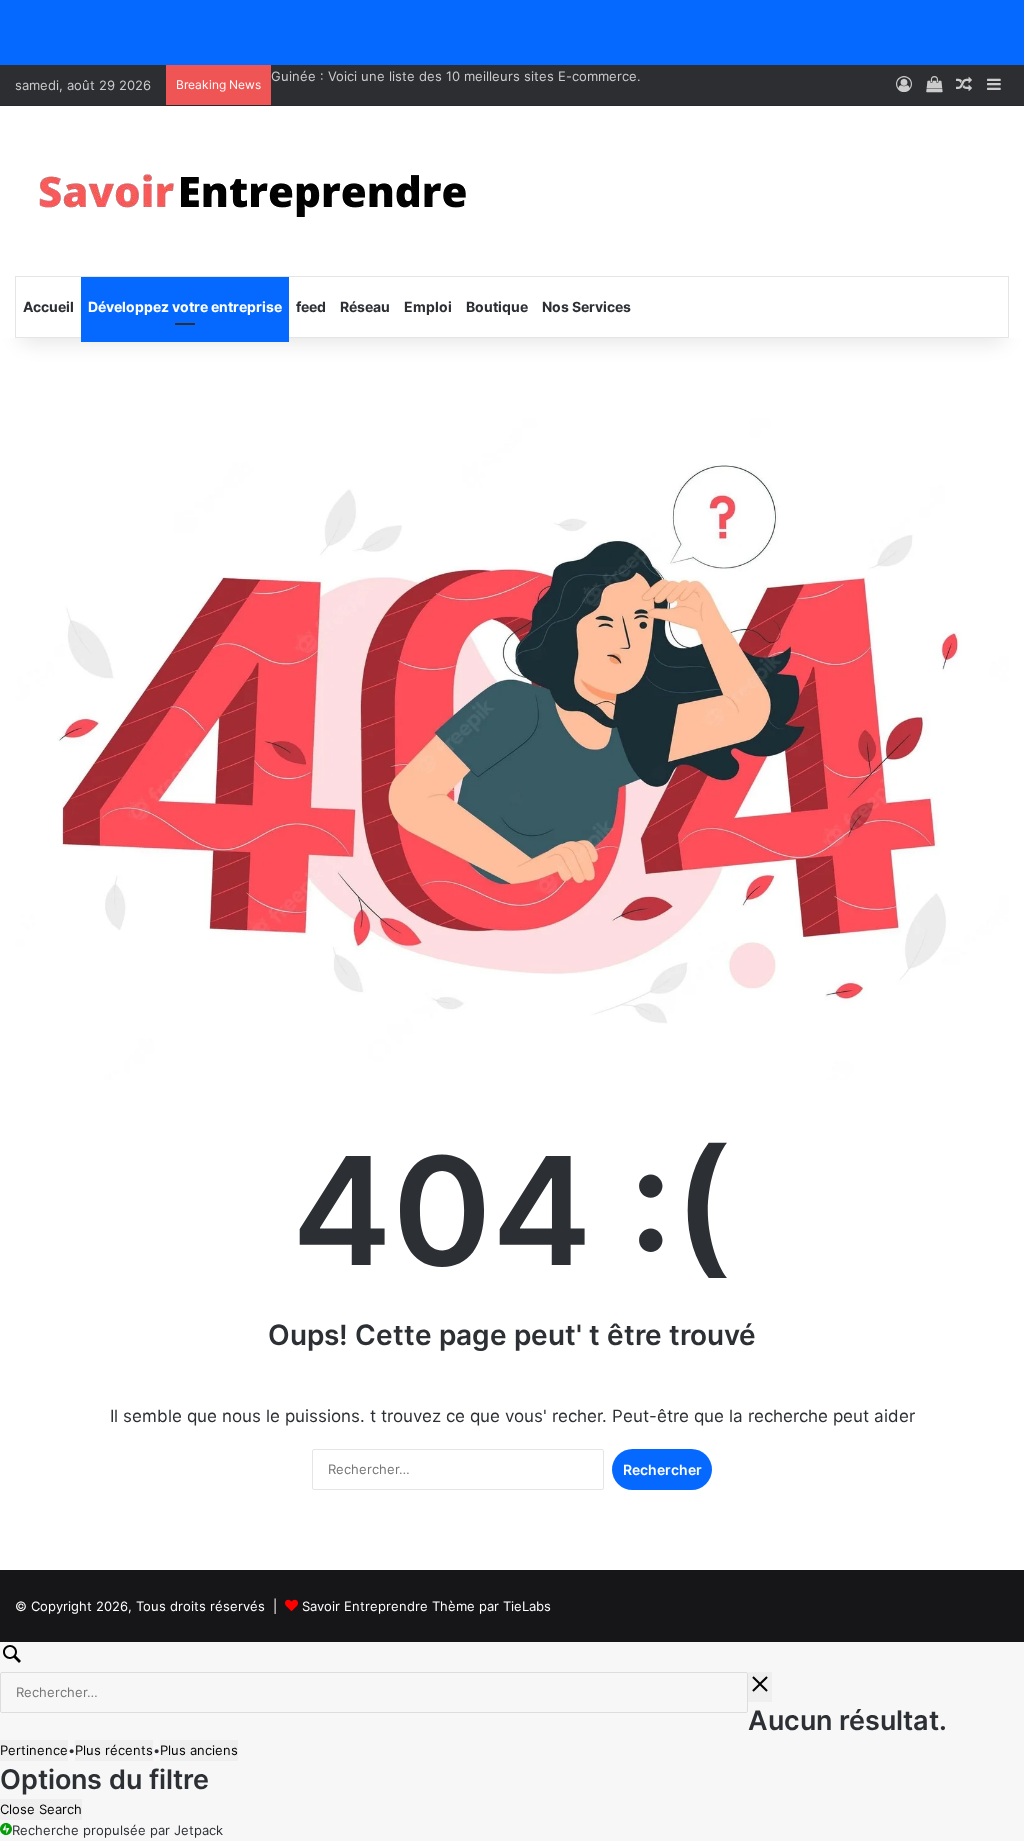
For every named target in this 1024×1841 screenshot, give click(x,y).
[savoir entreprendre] (261, 191)
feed (311, 306)
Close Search (41, 1809)
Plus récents (114, 1750)
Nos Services (586, 306)
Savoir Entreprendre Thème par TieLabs (426, 1606)
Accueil (48, 306)
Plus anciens (199, 1750)
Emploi (428, 306)
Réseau (365, 306)
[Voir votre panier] (934, 85)
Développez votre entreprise (185, 306)
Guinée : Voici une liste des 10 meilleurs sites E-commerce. (456, 76)
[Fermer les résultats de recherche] (760, 1687)
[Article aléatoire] (964, 85)
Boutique (497, 306)
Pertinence (34, 1750)
